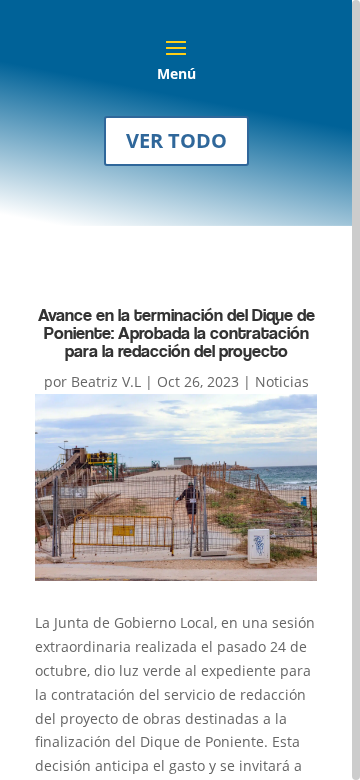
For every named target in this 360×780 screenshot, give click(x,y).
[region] (180, 390)
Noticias (282, 381)
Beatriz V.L (106, 381)
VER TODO (176, 140)
